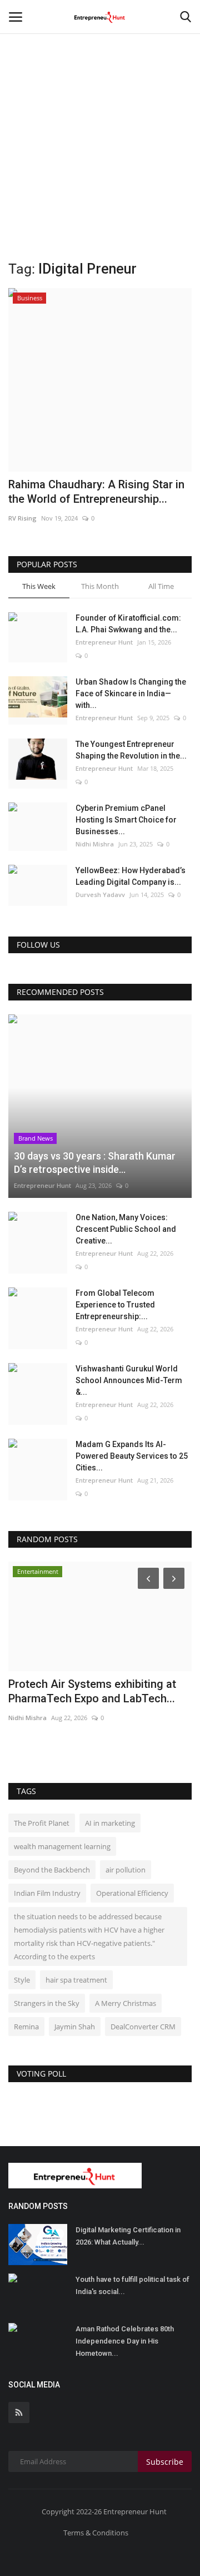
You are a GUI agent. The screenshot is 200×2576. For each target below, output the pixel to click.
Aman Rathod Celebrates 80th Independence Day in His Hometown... (125, 2341)
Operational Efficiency (132, 1893)
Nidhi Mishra (95, 844)
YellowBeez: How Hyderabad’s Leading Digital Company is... (131, 876)
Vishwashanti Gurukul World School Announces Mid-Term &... (129, 1380)
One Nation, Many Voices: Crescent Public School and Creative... (126, 1229)
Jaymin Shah (75, 2027)
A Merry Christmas (126, 2003)
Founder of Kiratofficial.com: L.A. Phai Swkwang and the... (128, 624)
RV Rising (22, 518)
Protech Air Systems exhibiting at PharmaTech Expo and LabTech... (92, 1691)
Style (22, 1980)
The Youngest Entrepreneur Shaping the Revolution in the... (131, 750)
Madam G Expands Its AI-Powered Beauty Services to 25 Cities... (132, 1456)
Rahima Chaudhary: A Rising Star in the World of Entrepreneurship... (96, 492)
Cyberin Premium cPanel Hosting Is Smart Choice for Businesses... (126, 820)
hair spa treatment (76, 1980)
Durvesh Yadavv (100, 895)
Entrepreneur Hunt (104, 642)
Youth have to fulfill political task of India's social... (132, 2285)
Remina (26, 2027)
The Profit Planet (42, 1823)
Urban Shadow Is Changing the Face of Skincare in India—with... (131, 693)
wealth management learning (62, 1846)
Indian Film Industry (47, 1893)
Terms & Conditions (96, 2533)
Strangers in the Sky (47, 2003)
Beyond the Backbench (52, 1870)
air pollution (126, 1870)
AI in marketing (110, 1823)
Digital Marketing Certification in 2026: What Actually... (128, 2236)
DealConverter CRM (143, 2027)
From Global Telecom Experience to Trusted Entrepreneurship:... (115, 1305)
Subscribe (165, 2462)
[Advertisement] (100, 106)
